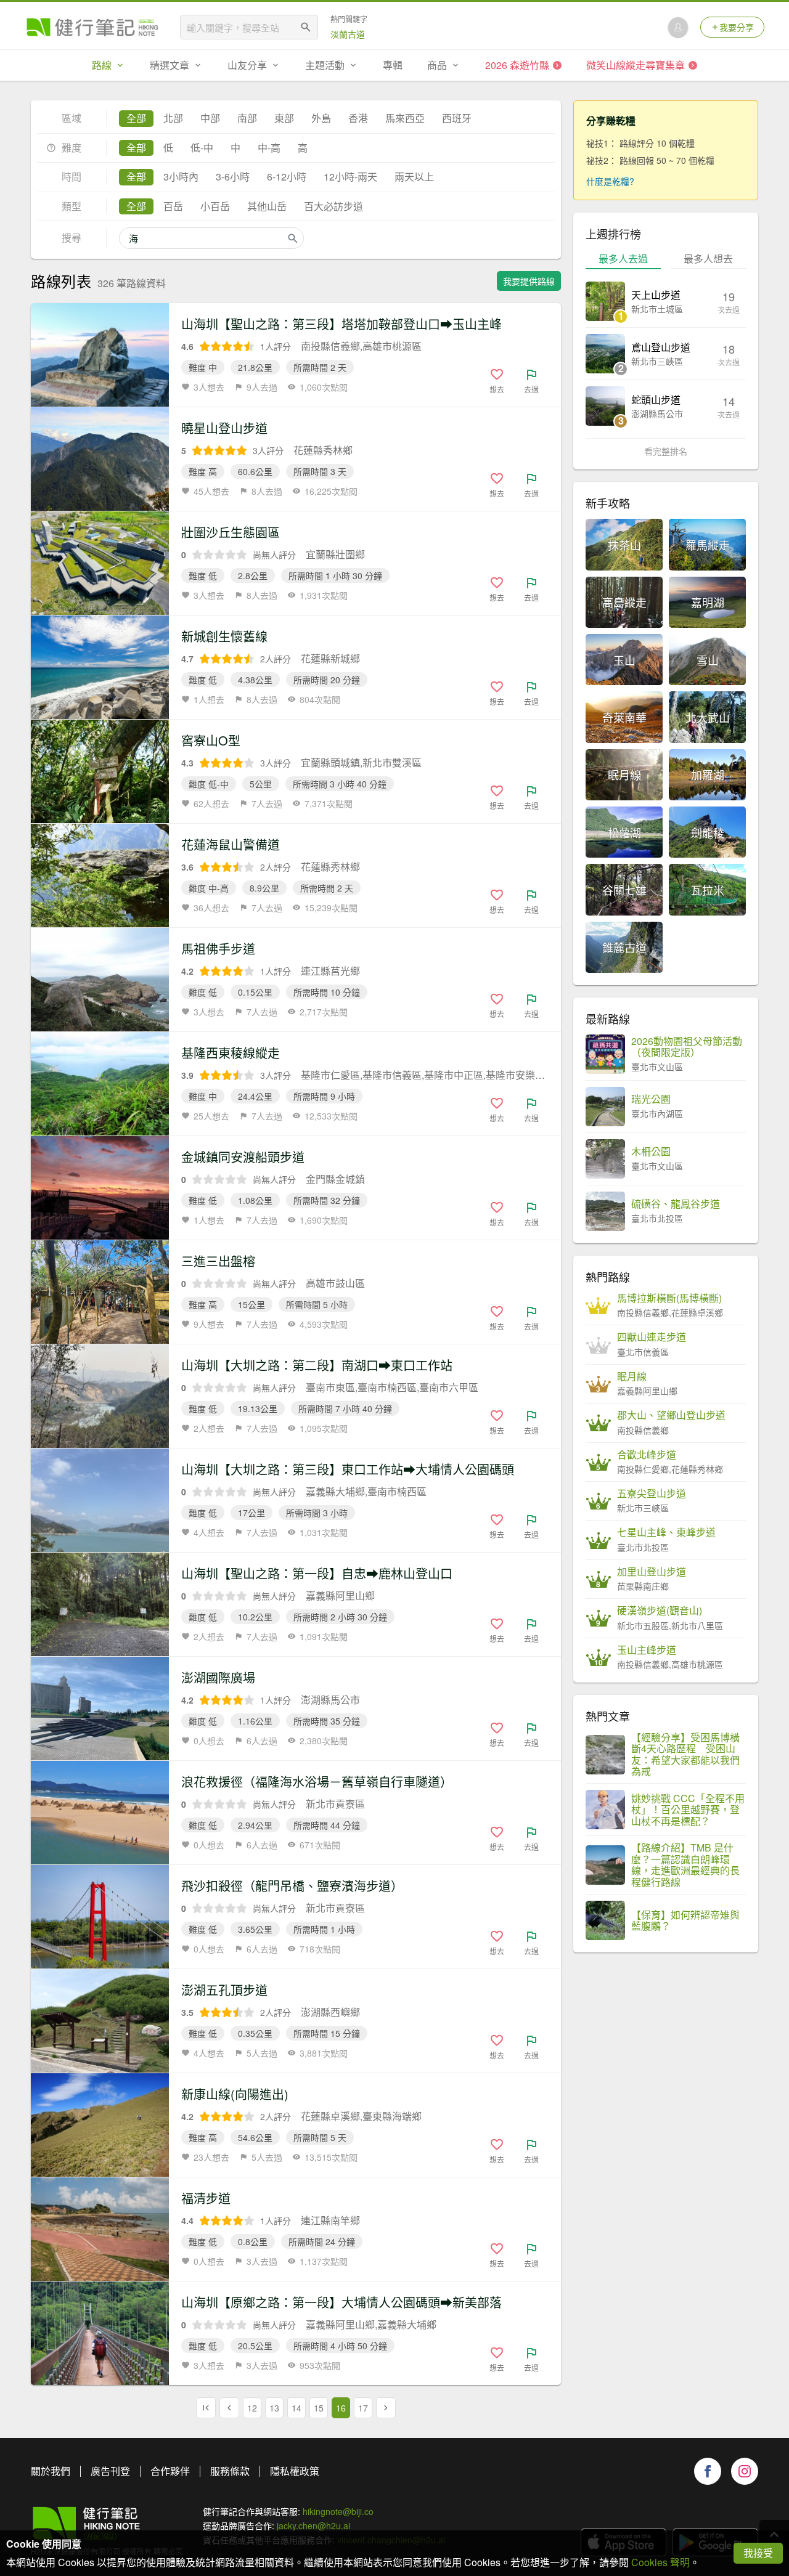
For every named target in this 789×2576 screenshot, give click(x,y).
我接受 (758, 2553)
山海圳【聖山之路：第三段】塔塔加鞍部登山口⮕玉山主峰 (341, 324)
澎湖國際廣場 (218, 1677)
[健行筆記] (92, 27)
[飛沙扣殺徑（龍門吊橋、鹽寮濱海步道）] (100, 1917)
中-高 (269, 148)
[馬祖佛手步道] (100, 980)
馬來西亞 (405, 118)
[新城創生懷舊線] (100, 667)
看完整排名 (666, 451)
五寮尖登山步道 (652, 1493)
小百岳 (215, 206)
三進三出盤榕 (218, 1261)
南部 (247, 118)
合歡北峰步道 (647, 1455)
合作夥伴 (170, 2471)
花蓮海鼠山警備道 (231, 844)
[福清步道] (100, 2229)
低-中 (202, 148)
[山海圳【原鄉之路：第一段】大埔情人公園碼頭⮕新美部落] (100, 2333)
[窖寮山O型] (100, 771)
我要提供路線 (529, 281)
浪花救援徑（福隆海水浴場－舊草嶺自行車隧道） (317, 1782)
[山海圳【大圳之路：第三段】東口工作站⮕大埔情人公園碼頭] (100, 1500)
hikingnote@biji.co (338, 2511)
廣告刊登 (110, 2471)
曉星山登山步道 (224, 428)
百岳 (173, 206)
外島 (321, 118)
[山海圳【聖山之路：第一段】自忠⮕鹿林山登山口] (100, 1604)
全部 (136, 118)
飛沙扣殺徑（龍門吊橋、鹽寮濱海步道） (292, 1886)
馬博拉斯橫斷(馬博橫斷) (669, 1298)
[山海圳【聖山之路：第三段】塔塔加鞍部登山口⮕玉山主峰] (100, 355)
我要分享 (737, 27)
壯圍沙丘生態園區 (231, 532)
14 (296, 2408)
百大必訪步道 (333, 206)
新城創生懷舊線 (224, 636)
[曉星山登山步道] (100, 459)
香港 (358, 118)
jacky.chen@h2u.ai (313, 2525)
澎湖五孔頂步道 (224, 1990)
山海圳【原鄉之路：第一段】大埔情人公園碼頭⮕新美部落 (341, 2302)
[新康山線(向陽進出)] (100, 2125)
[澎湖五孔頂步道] (100, 2021)
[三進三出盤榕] (100, 1292)
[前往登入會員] (678, 27)
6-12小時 (287, 177)
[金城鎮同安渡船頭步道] (100, 1188)
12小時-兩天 (350, 177)
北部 (173, 118)
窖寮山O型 (211, 740)
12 (252, 2408)
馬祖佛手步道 (218, 949)
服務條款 (230, 2471)
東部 (284, 118)
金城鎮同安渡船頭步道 (243, 1157)
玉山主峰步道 (647, 1650)
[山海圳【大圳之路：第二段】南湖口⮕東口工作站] (100, 1396)
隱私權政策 (295, 2471)
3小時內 (181, 177)
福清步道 (206, 2198)
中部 (210, 118)
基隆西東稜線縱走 (231, 1053)
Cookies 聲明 (660, 2562)
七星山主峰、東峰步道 (666, 1532)
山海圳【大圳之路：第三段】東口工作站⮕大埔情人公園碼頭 (348, 1469)
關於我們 (51, 2471)
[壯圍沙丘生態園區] (100, 563)
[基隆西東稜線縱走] (100, 1084)
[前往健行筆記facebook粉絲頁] (708, 2471)
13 (274, 2408)
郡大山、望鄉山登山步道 (671, 1415)
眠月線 (632, 1376)
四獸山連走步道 (652, 1337)
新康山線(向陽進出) (235, 2094)
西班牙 (457, 118)
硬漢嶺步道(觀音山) (660, 1611)
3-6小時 (233, 177)
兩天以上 (414, 177)
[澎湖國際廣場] (100, 1709)
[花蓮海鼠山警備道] (100, 876)
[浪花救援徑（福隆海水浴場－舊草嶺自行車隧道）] (100, 1813)
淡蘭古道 (348, 34)
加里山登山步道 (652, 1572)
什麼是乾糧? (610, 181)
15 (319, 2408)
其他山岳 (267, 206)
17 (363, 2408)
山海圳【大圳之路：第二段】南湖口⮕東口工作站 (317, 1365)
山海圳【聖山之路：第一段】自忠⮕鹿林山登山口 (317, 1573)
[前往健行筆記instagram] (745, 2471)
